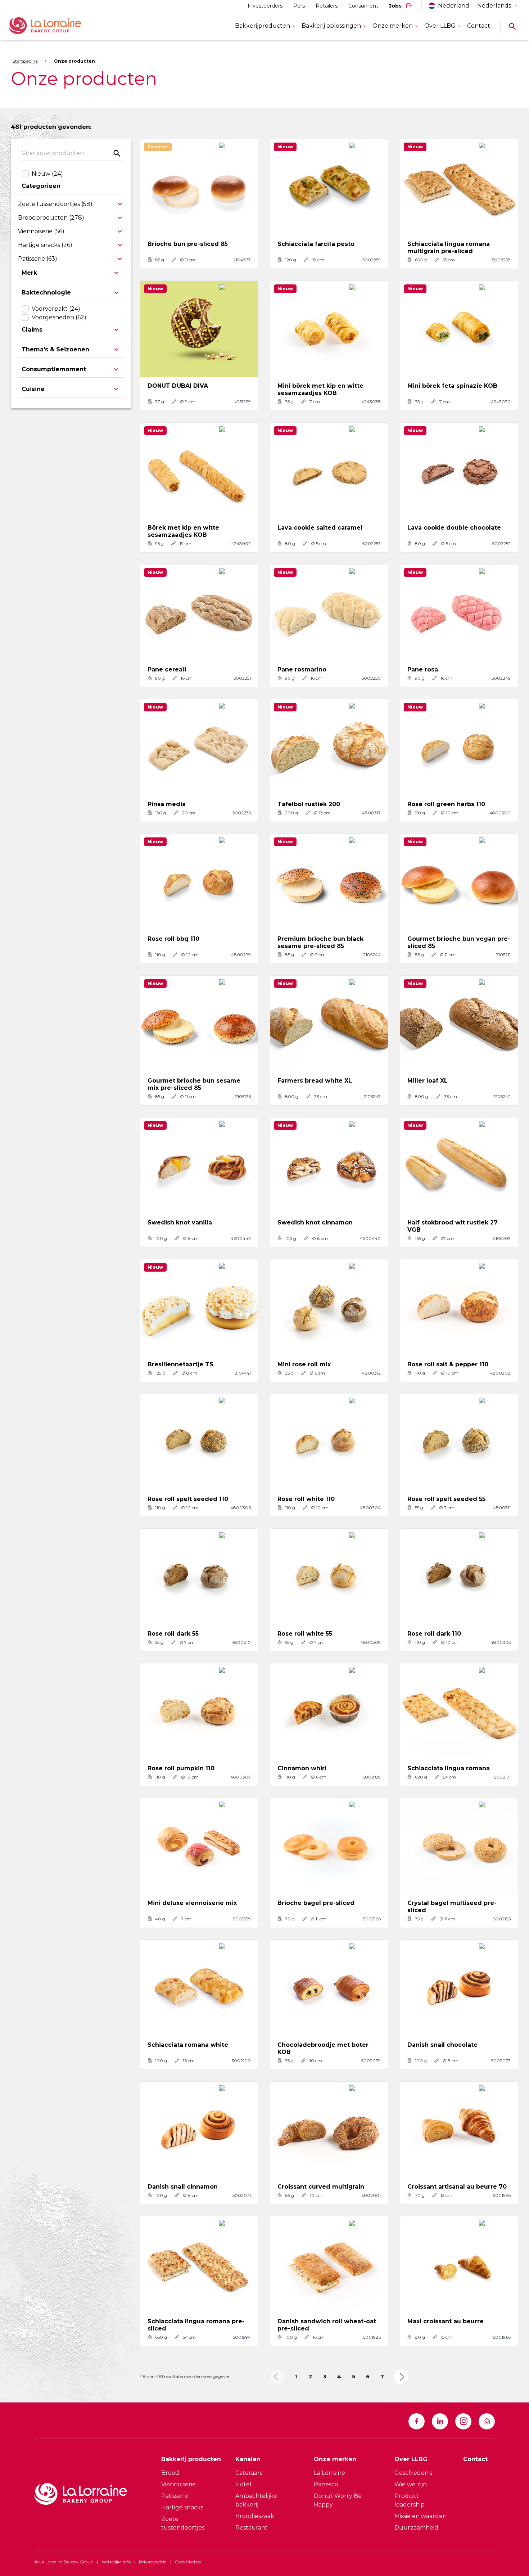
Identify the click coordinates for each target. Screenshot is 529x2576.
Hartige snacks (182, 2507)
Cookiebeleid (188, 2562)
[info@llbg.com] (487, 2421)
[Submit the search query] (117, 153)
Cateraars (249, 2473)
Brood (170, 2473)
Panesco (326, 2484)
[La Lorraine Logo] (55, 26)
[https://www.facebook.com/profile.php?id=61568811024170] (417, 2421)
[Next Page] (401, 2377)
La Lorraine (329, 2473)
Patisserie (175, 2496)
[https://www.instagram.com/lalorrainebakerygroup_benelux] (463, 2421)
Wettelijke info (116, 2562)
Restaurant (252, 2528)
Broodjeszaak (255, 2516)
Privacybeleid (153, 2562)
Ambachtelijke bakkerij (256, 2500)
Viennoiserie (178, 2484)
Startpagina (25, 61)
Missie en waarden (421, 2516)
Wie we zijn (411, 2484)
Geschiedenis (413, 2473)
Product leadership (410, 2500)
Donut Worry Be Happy (338, 2500)
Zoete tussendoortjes (183, 2523)
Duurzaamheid (416, 2528)
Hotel (243, 2484)
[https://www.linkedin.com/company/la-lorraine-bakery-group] (440, 2421)
